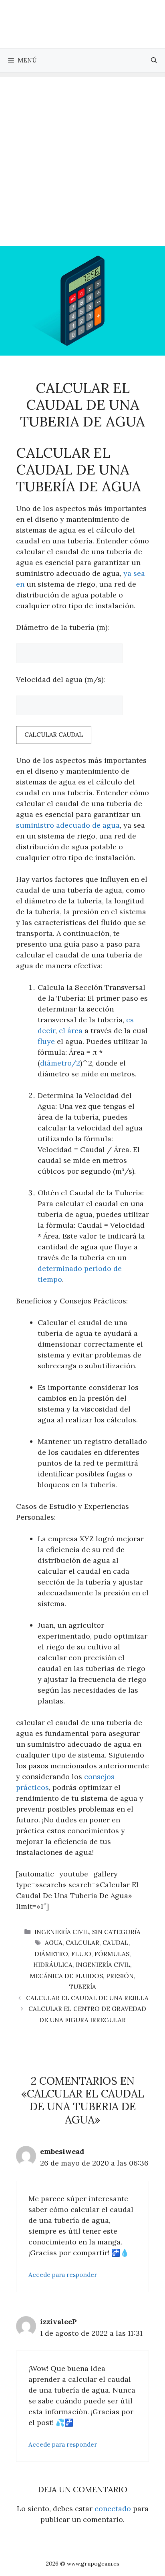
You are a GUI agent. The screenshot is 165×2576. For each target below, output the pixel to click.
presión (120, 1976)
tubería (83, 1987)
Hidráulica (53, 1965)
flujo (81, 1954)
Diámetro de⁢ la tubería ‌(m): (62, 627)
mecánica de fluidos (66, 1976)
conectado (113, 2509)
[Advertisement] (82, 159)
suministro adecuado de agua (68, 825)
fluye (46, 1041)
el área (71, 1031)
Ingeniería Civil (62, 1932)
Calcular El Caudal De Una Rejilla (87, 1998)
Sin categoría (116, 1932)
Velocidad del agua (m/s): (60, 679)
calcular (82, 1943)
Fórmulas (112, 1954)
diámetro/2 (60, 1063)
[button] (154, 60)
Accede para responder (63, 2275)
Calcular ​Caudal (54, 735)
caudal (116, 1943)
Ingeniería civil (103, 1965)
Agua (54, 1943)
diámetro (51, 1954)
